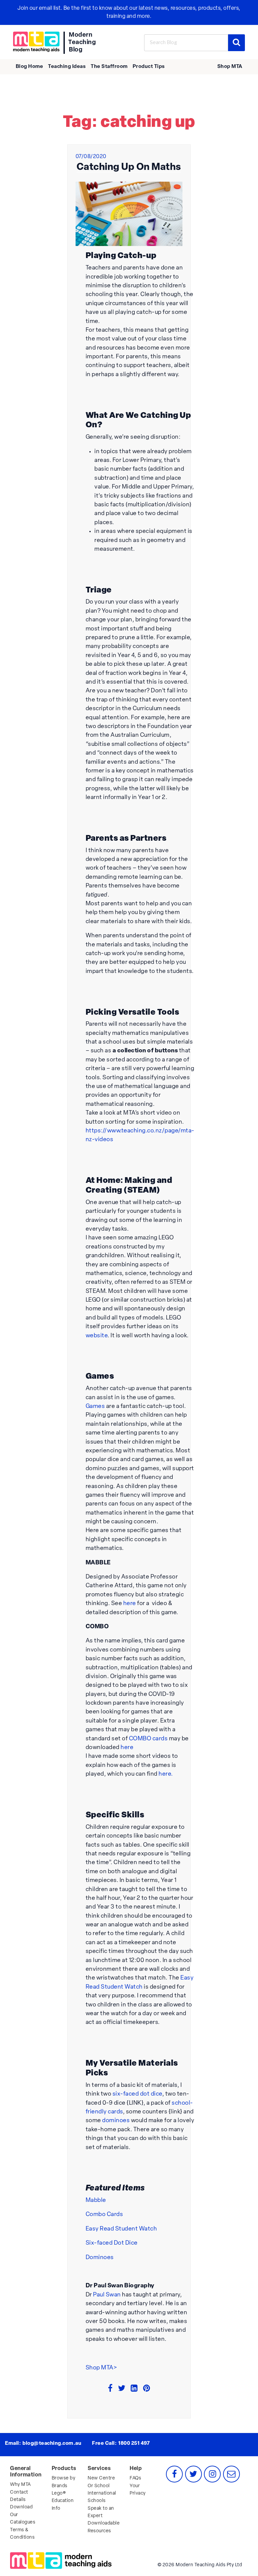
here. (166, 1774)
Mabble (96, 2200)
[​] (36, 42)
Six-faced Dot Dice (112, 2243)
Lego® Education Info (63, 2501)
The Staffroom (109, 67)
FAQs (135, 2478)
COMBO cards (148, 1739)
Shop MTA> (101, 2368)
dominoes (116, 2121)
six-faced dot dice (137, 2094)
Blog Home (30, 67)
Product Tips (149, 67)
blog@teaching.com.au (52, 2444)
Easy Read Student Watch (121, 2229)
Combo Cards (104, 2215)
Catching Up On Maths (129, 167)
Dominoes (100, 2258)
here (130, 1604)
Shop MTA (230, 67)
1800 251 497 (134, 2444)
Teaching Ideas (67, 67)
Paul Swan (107, 2295)
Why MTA (20, 2485)
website (97, 1336)
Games (95, 1406)
